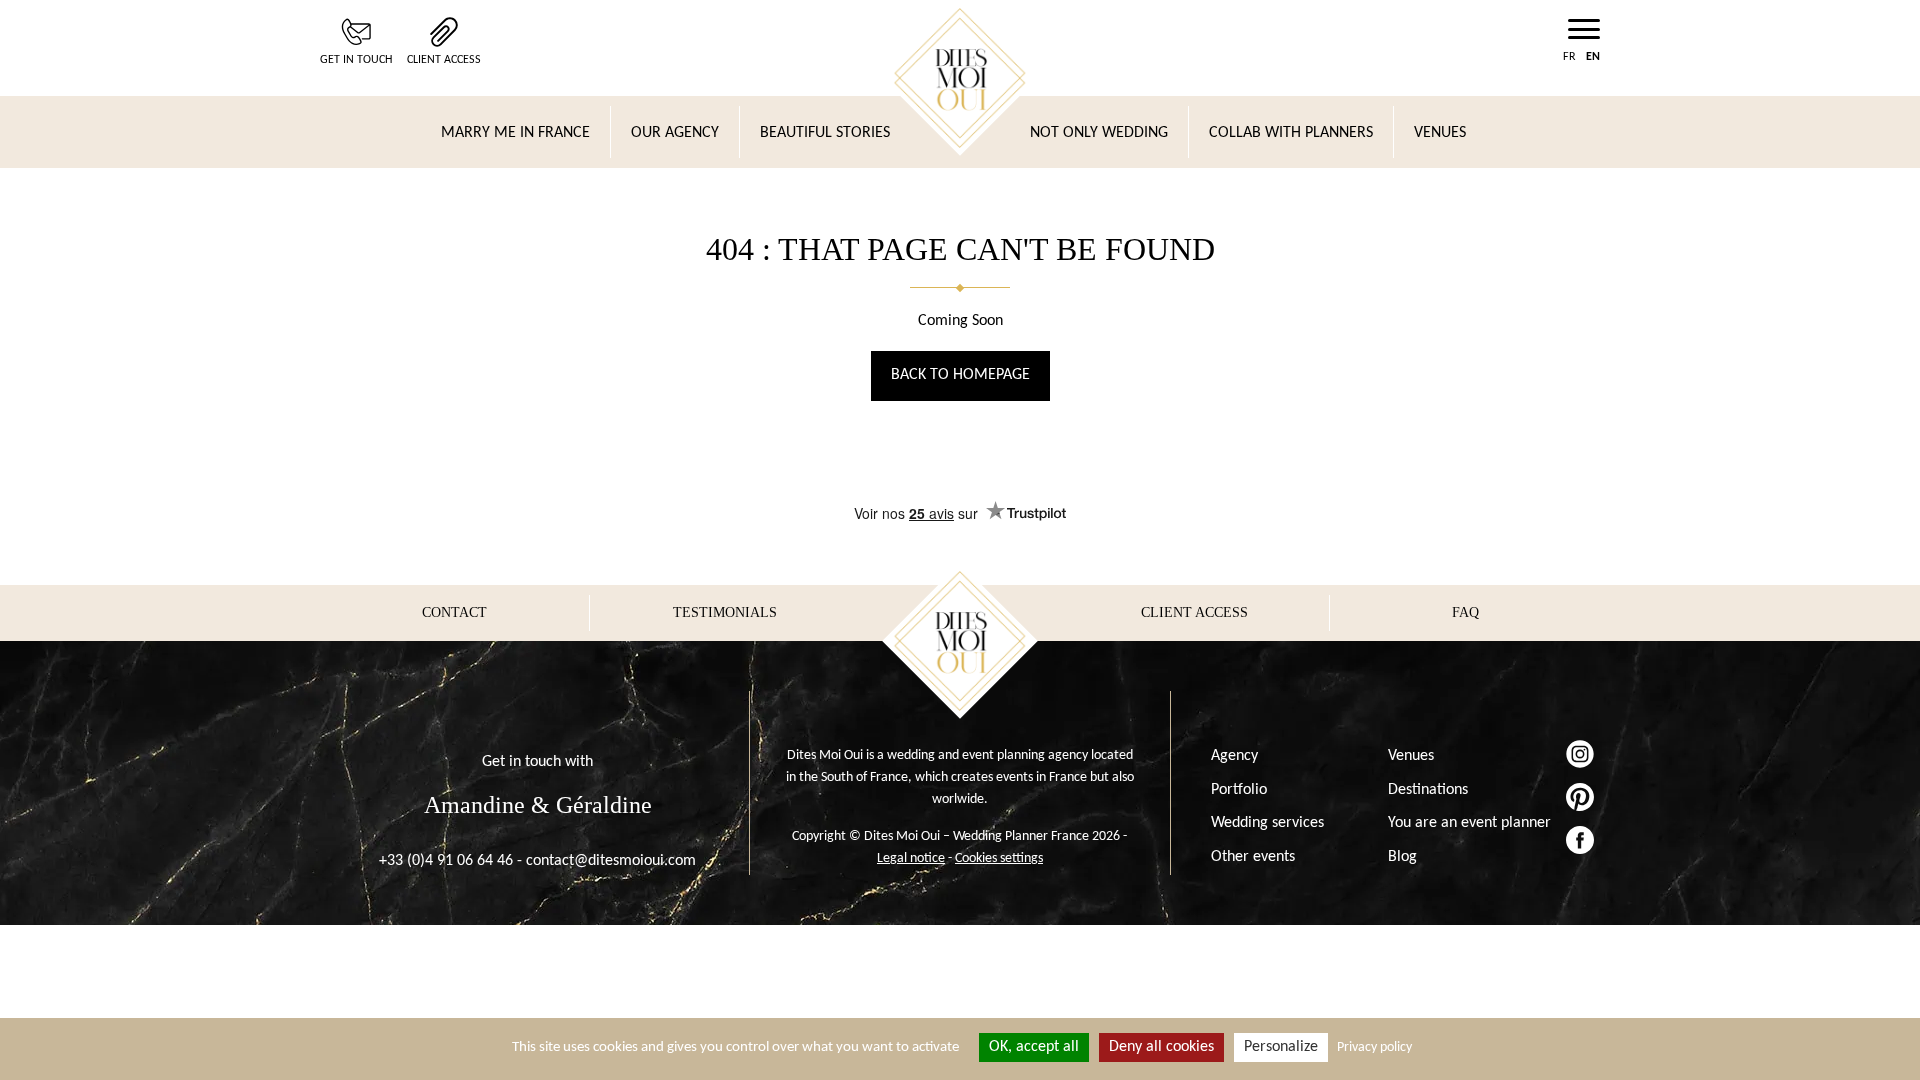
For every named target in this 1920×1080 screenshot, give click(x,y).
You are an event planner (1469, 823)
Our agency (675, 133)
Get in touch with (537, 762)
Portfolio (1239, 790)
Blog (1402, 857)
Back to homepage (960, 375)
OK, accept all (1034, 1047)
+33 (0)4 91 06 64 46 (446, 861)
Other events (1253, 857)
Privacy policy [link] (1374, 1047)
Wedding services (1267, 823)
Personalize (1281, 1047)
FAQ (1465, 612)
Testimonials (725, 612)
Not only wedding (1099, 133)
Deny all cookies (1161, 1047)
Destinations (1428, 790)
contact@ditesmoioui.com (611, 861)
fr (1569, 57)
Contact (454, 612)
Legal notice (911, 858)
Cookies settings (999, 858)
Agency (1234, 756)
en (1593, 57)
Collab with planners (1291, 133)
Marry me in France (515, 133)
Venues (1440, 133)
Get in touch (356, 60)
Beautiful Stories (825, 133)
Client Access (444, 60)
